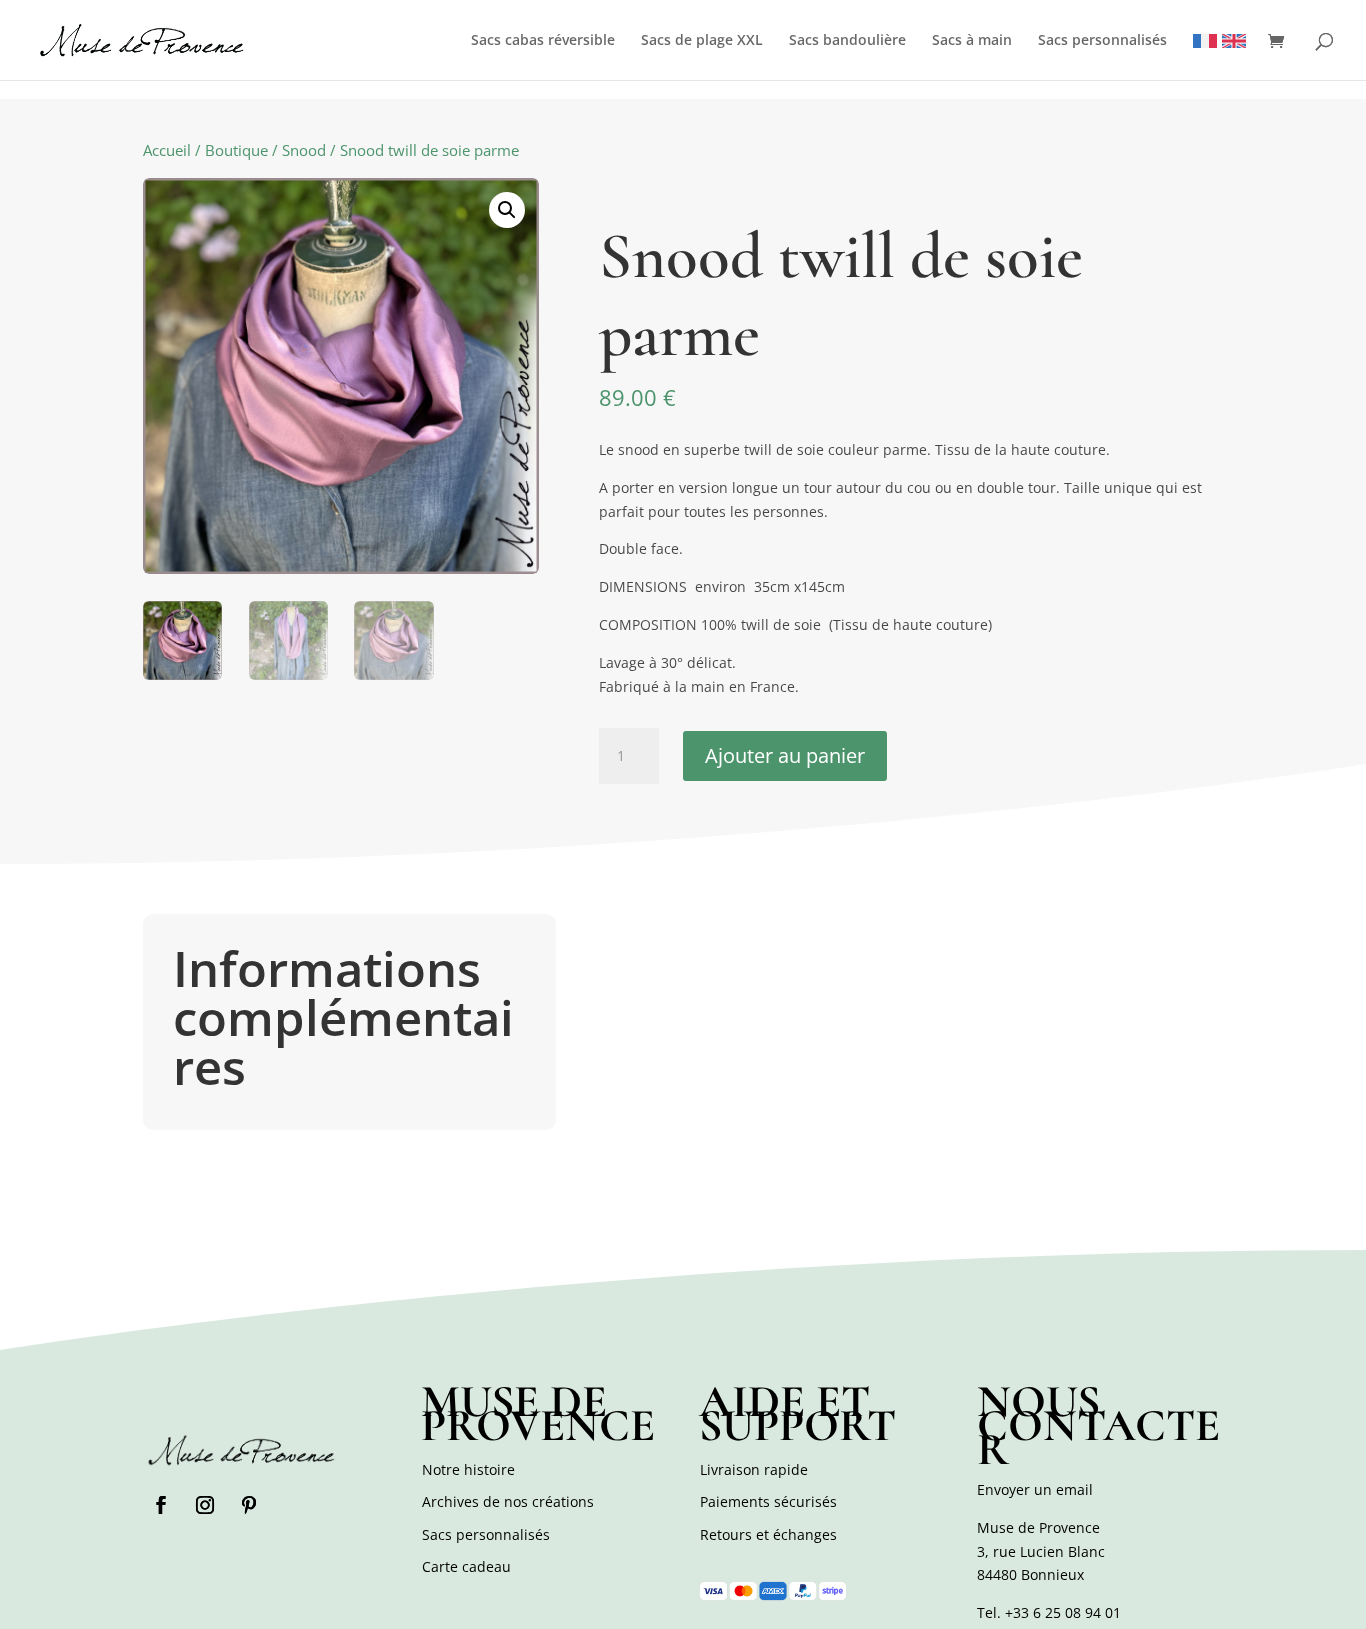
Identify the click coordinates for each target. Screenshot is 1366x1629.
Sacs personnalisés (1102, 41)
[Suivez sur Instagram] (205, 1505)
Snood (304, 150)
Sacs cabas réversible (543, 41)
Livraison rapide (754, 1469)
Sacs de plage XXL (702, 41)
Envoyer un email (1035, 1489)
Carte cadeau (466, 1566)
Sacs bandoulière (847, 41)
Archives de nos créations (508, 1501)
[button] (507, 210)
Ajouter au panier (785, 755)
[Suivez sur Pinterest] (249, 1505)
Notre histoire (468, 1469)
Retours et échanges (768, 1534)
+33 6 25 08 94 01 (1063, 1612)
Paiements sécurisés (768, 1501)
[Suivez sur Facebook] (161, 1505)
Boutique (236, 150)
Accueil (167, 150)
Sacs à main (972, 41)
